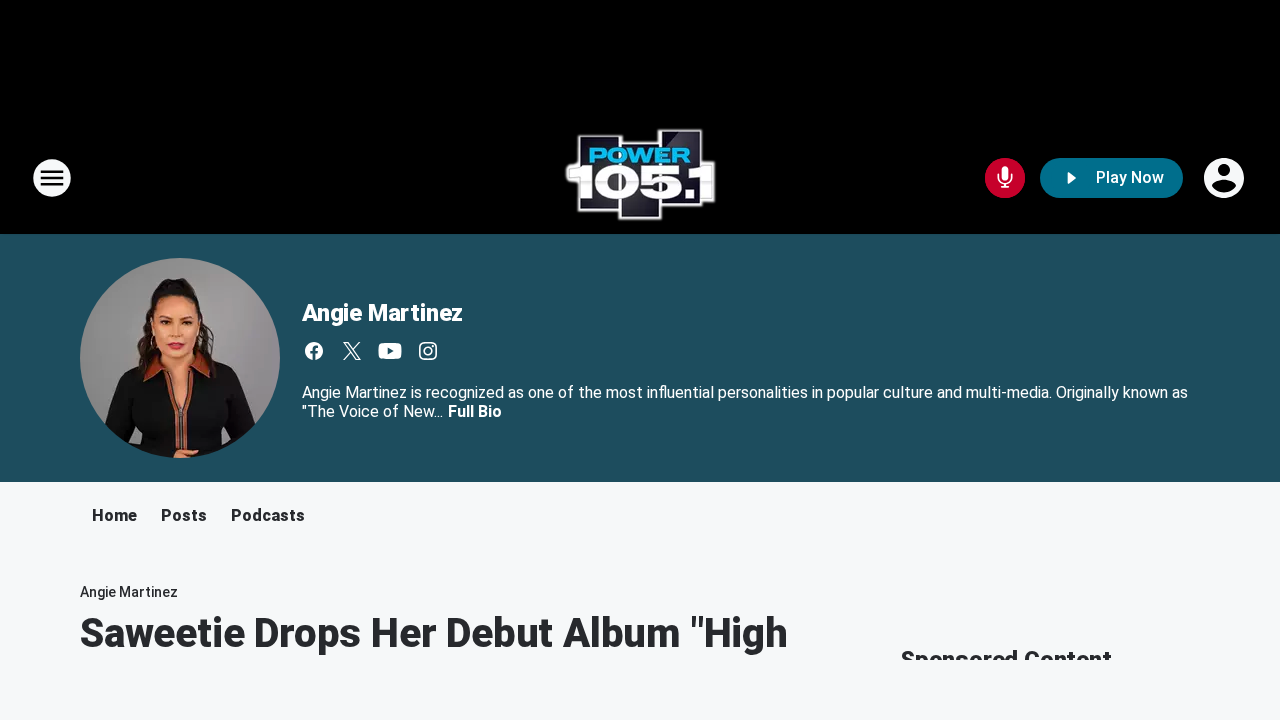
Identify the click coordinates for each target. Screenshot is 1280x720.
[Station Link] (640, 178)
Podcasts (268, 515)
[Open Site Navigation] (52, 178)
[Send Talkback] (1005, 178)
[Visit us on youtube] (390, 351)
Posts (184, 515)
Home (114, 515)
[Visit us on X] (352, 351)
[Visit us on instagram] (428, 351)
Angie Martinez (382, 313)
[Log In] (1226, 178)
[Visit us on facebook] (314, 351)
